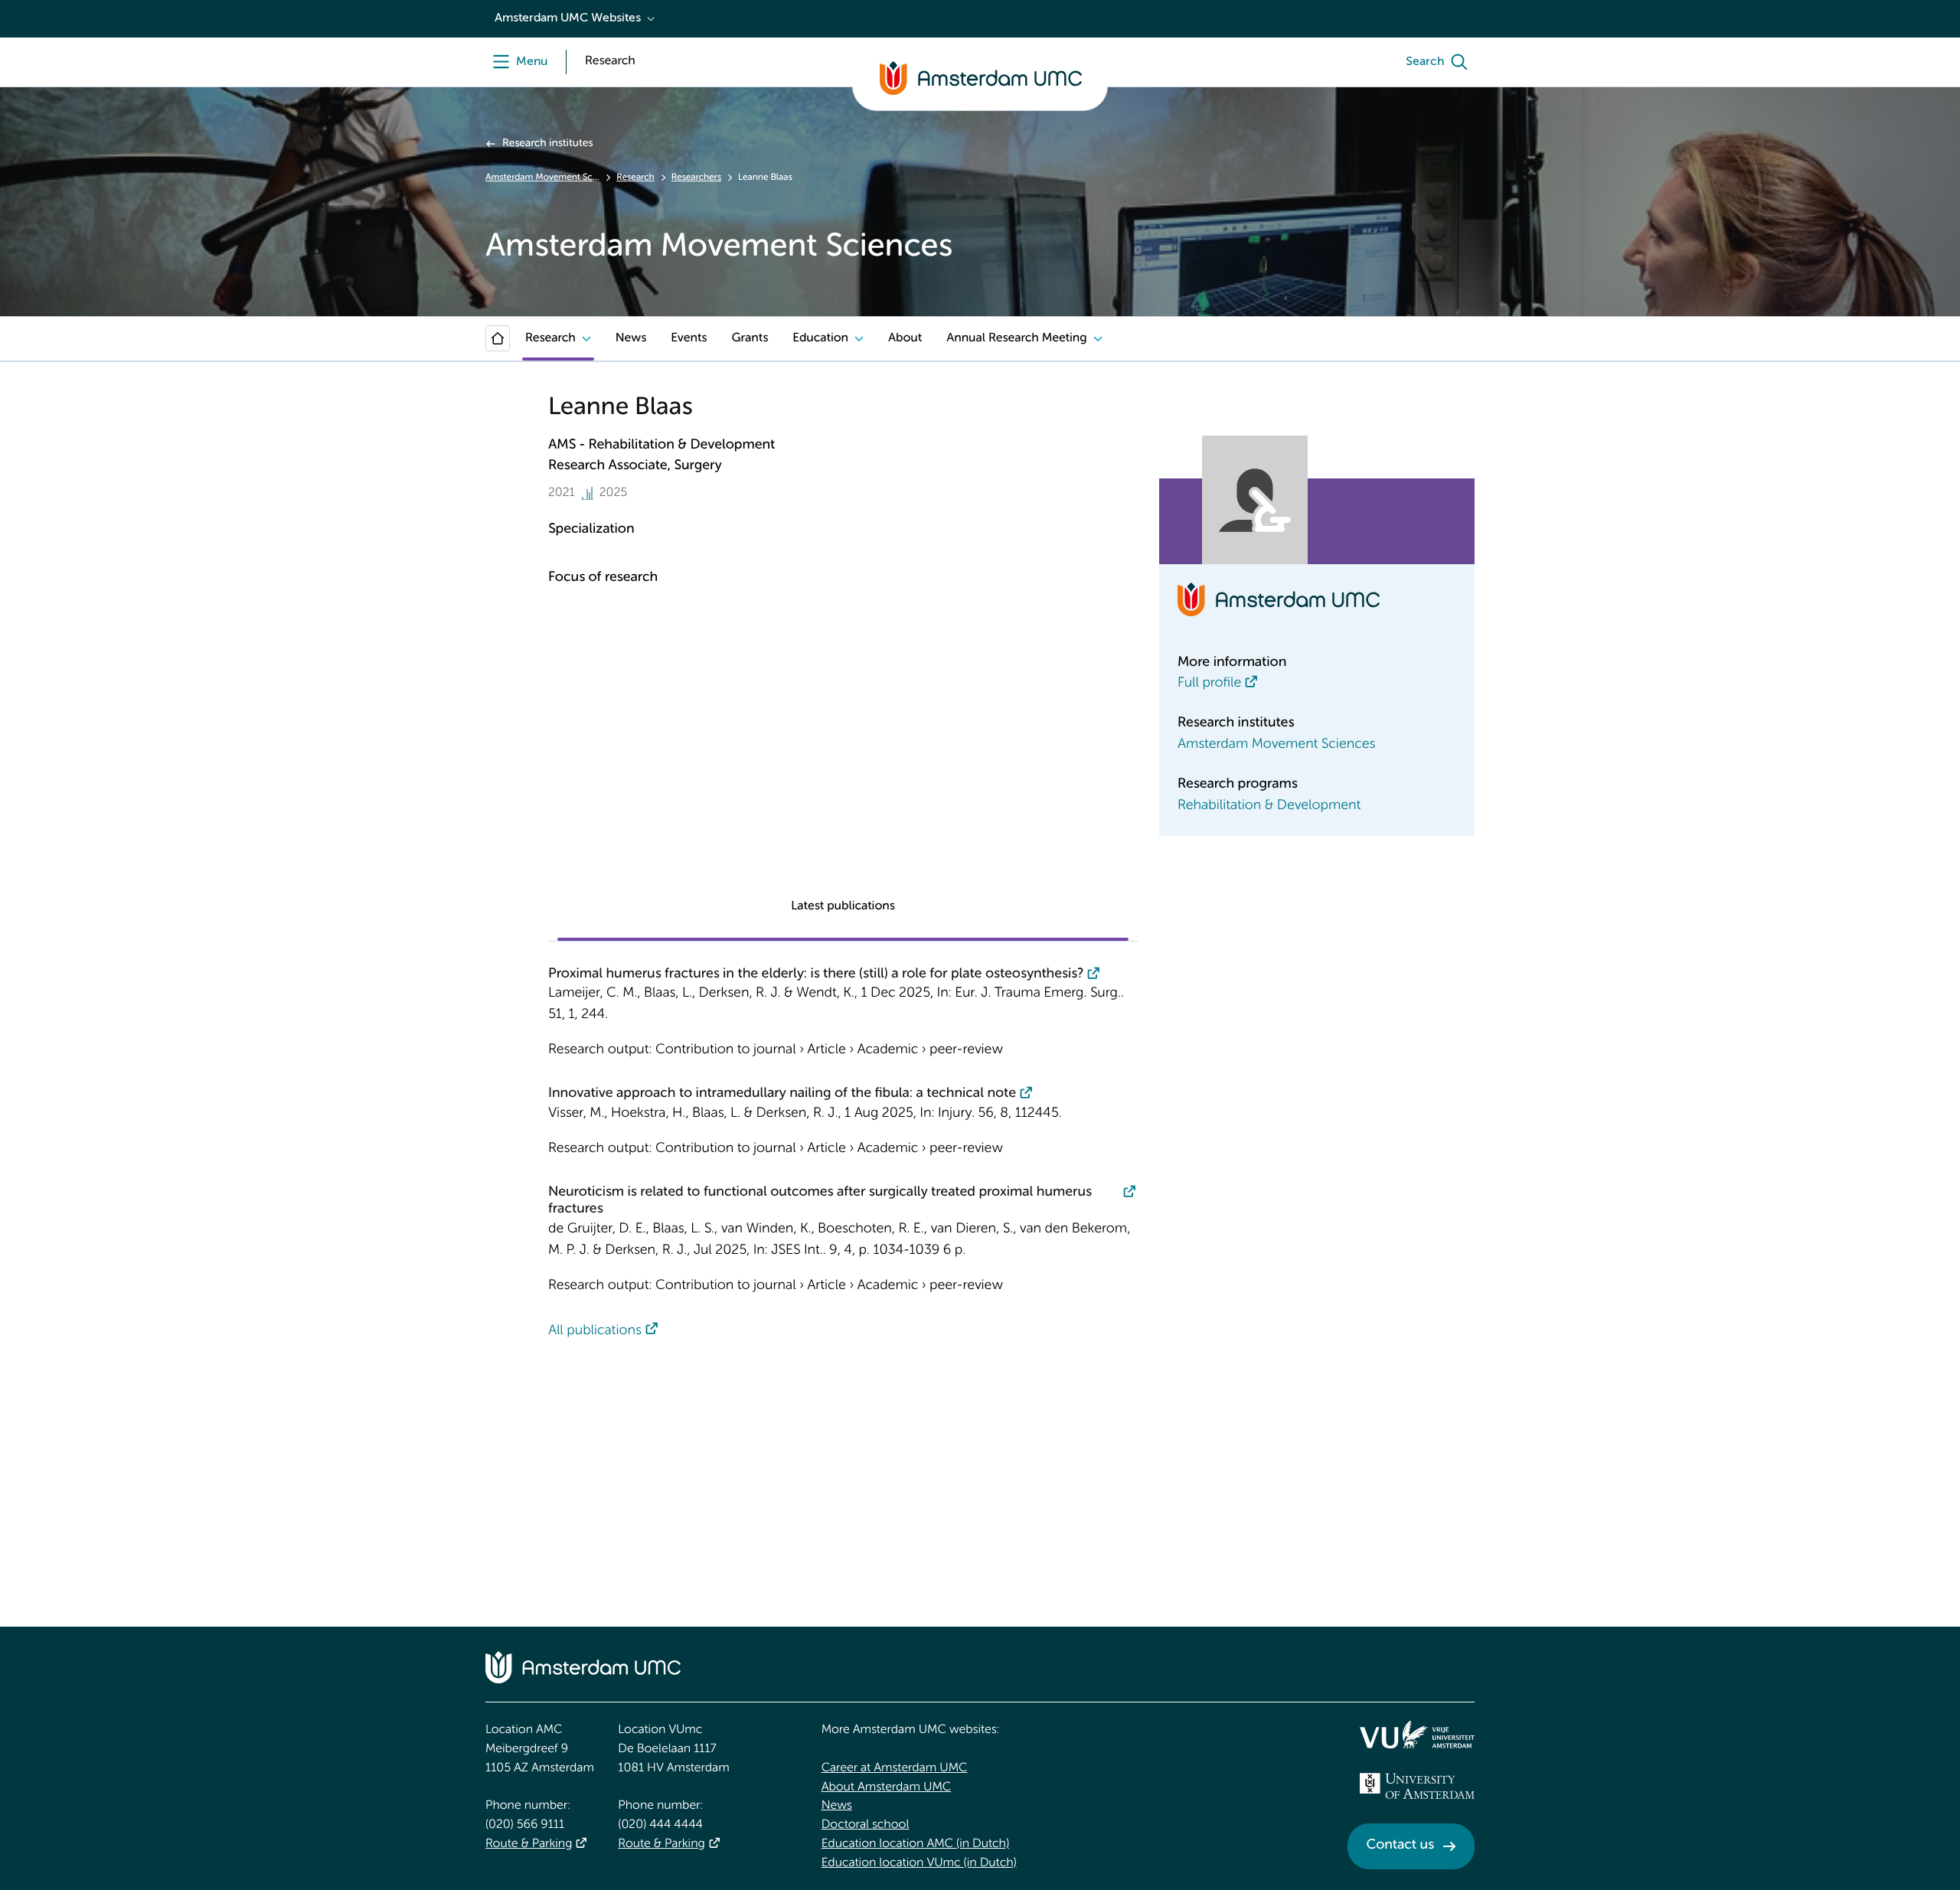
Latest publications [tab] (843, 906)
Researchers (696, 178)
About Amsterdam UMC (886, 1787)
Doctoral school (866, 1825)
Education (820, 338)
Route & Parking (529, 1844)
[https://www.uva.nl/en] (1417, 1786)
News (631, 338)
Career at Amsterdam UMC (895, 1768)
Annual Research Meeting (1016, 338)
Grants (750, 338)
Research (635, 178)
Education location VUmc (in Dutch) (919, 1863)
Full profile (1209, 684)
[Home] (498, 338)
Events (689, 338)
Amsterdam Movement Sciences (542, 178)
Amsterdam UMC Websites (568, 18)
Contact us (1400, 1846)
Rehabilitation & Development (1269, 806)
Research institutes (547, 144)
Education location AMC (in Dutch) (916, 1844)
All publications (595, 1331)
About (905, 338)
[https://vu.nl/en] (1417, 1735)
